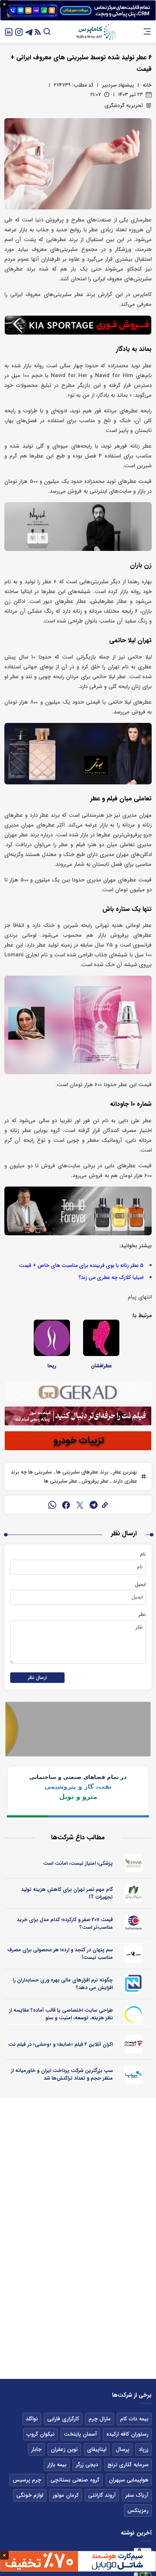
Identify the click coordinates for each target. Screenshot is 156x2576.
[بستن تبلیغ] (4, 4)
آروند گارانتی (102, 2495)
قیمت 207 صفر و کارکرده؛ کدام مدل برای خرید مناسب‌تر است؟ (65, 1923)
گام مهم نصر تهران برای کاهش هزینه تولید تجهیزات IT (67, 1893)
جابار (36, 2449)
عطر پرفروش (94, 1481)
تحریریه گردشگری (124, 105)
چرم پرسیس (27, 2480)
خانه (147, 85)
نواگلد (32, 2419)
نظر (142, 1615)
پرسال (122, 2449)
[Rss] (38, 31)
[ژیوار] (134, 1863)
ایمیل (140, 1584)
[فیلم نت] (134, 2044)
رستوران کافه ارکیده (127, 2434)
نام (143, 1554)
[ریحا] (52, 1338)
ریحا (52, 1366)
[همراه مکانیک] (134, 1924)
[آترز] (134, 2014)
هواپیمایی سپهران (129, 2480)
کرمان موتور (66, 2495)
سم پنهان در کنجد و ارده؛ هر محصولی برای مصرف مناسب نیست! (60, 1954)
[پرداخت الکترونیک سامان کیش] (134, 2075)
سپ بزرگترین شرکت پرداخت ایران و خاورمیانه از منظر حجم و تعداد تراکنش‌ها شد (62, 2074)
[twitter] (80, 1505)
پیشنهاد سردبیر (118, 85)
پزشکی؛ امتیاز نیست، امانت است (78, 1863)
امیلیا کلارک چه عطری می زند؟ (111, 1278)
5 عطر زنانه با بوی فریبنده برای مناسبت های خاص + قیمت (81, 1266)
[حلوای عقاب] (134, 1954)
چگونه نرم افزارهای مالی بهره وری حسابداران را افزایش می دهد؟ (63, 1984)
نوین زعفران (64, 2449)
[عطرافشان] (101, 1338)
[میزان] (134, 1984)
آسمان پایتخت (80, 2434)
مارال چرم (100, 2419)
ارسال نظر (37, 1678)
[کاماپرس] (96, 32)
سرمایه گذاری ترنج (128, 2465)
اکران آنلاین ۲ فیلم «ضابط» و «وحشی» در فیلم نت (61, 2044)
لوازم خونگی (30, 2495)
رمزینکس (138, 2511)
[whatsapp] (52, 1505)
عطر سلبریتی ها (61, 1481)
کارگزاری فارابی (63, 2419)
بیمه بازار (57, 2465)
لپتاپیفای (97, 2449)
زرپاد (143, 2449)
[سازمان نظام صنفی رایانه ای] (134, 1893)
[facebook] (66, 1505)
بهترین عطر (124, 1472)
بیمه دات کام (134, 2419)
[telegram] (94, 1505)
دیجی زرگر (87, 2465)
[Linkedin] (9, 31)
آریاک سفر (137, 2495)
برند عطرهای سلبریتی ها (82, 1472)
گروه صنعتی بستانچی (75, 2480)
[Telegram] (29, 31)
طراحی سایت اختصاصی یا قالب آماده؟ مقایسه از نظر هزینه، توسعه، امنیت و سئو (61, 2014)
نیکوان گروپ (40, 2434)
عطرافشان (101, 1366)
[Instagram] (19, 31)
